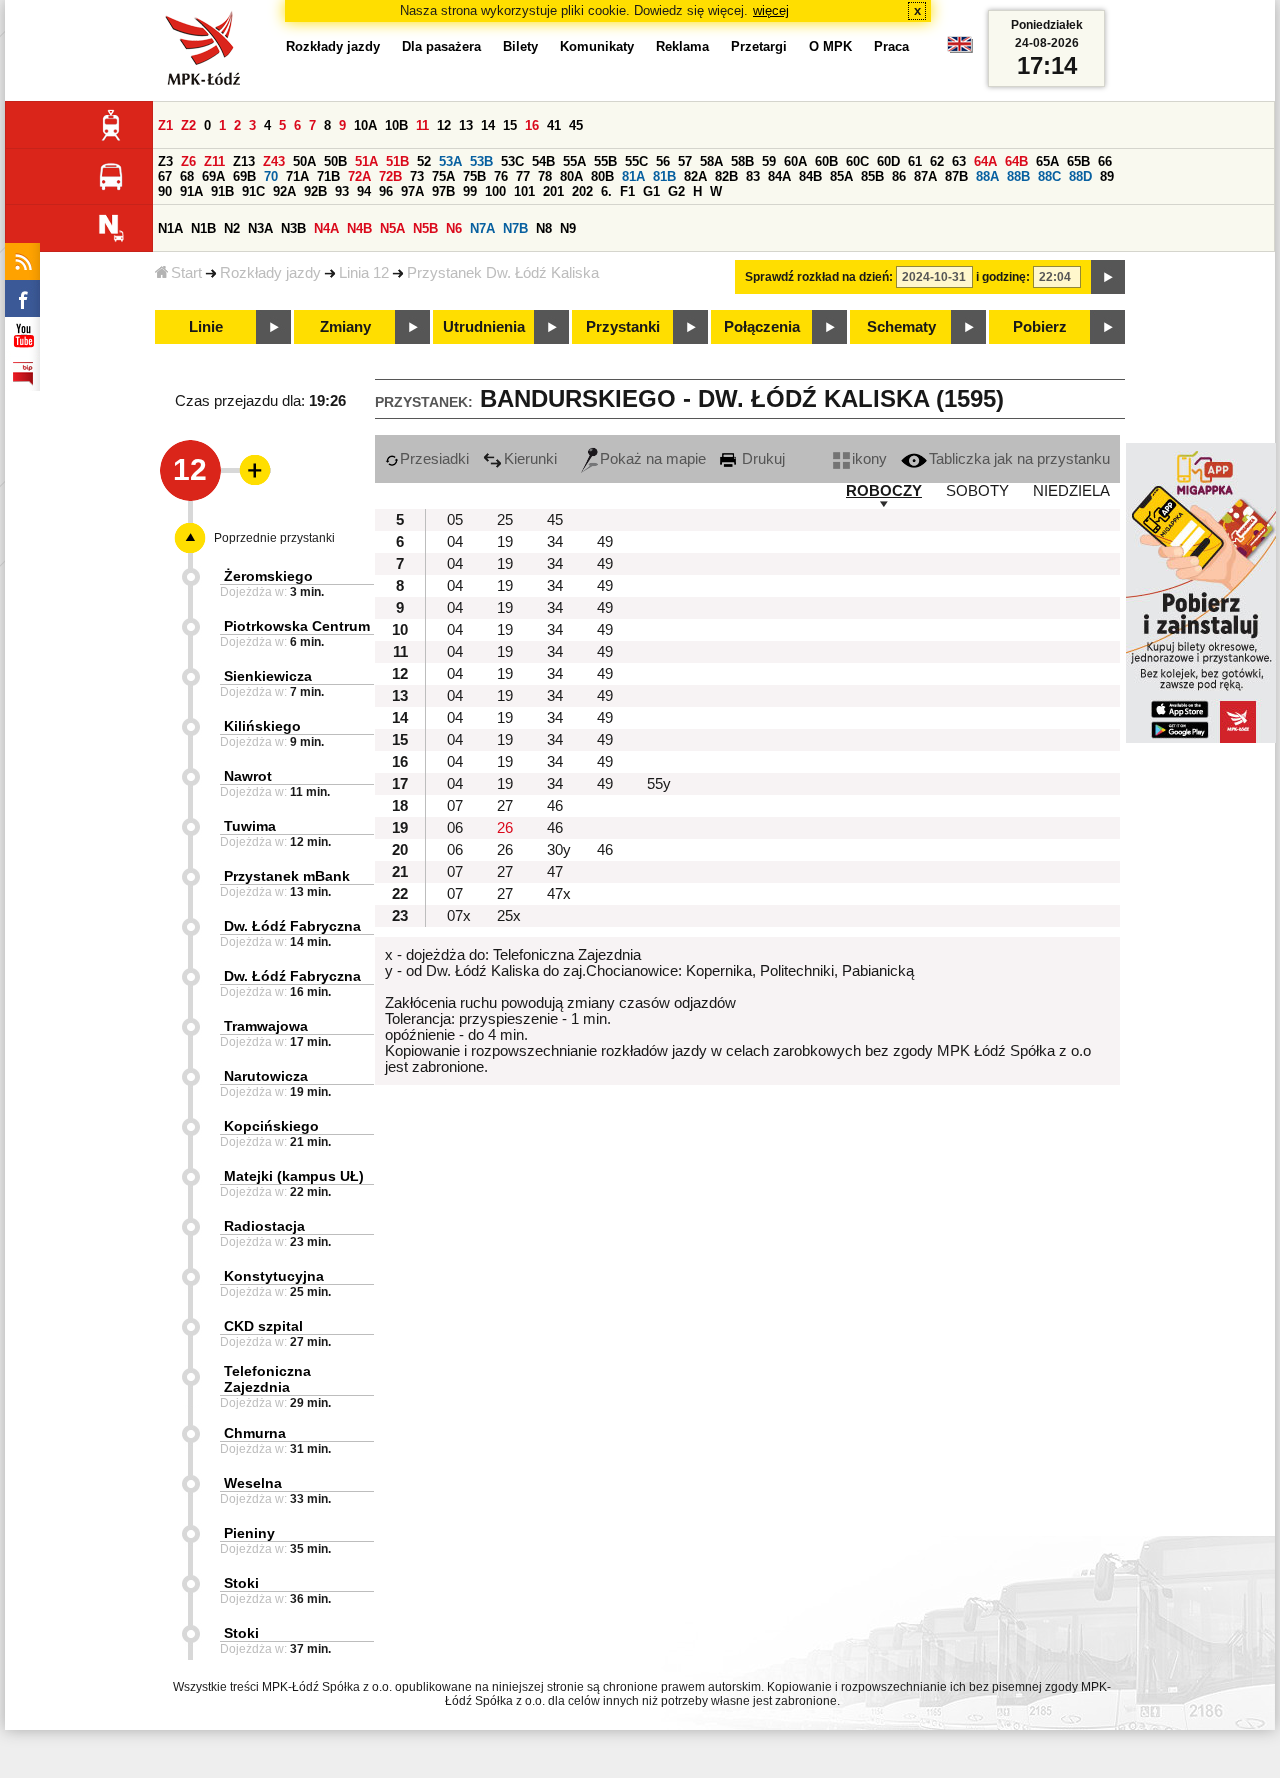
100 (495, 191)
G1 (651, 191)
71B (328, 176)
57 (685, 161)
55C (636, 161)
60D (888, 161)
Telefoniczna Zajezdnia (267, 1379)
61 (915, 161)
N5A (392, 228)
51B (397, 161)
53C (512, 161)
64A (985, 161)
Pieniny (249, 1533)
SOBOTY (977, 491)
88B (1018, 176)
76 (501, 176)
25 (505, 520)
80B (602, 176)
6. (606, 191)
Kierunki (530, 459)
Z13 (244, 161)
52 (424, 161)
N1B (203, 228)
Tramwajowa (266, 1026)
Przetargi (759, 46)
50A (304, 161)
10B (396, 125)
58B (742, 161)
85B (872, 176)
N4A (326, 228)
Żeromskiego (268, 576)
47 (555, 872)
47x (559, 894)
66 (1105, 161)
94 (364, 191)
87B (956, 176)
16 (532, 125)
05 (455, 520)
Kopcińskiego (271, 1126)
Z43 (274, 161)
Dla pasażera (441, 46)
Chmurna (255, 1433)
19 (505, 542)
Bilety (520, 46)
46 (555, 806)
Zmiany (345, 327)
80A (571, 176)
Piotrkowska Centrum (297, 626)
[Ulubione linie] (249, 470)
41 (554, 125)
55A (574, 161)
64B (1016, 161)
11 (422, 125)
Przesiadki (434, 459)
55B (605, 161)
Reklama (682, 46)
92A (284, 191)
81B (664, 176)
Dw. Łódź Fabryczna (292, 926)
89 (1107, 176)
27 (505, 806)
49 (605, 542)
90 (165, 191)
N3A (260, 228)
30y (559, 850)
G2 (676, 191)
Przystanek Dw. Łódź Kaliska (503, 273)
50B (335, 161)
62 (937, 161)
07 (455, 806)
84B (810, 176)
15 (510, 125)
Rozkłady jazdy (270, 273)
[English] (960, 49)
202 (582, 191)
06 (455, 828)
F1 (627, 191)
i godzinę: (1003, 277)
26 (505, 828)
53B (481, 161)
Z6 (188, 161)
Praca (891, 46)
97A (412, 191)
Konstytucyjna (274, 1276)
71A (297, 176)
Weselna (253, 1483)
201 (553, 191)
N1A (170, 228)
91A (191, 191)
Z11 (214, 161)
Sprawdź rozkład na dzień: (819, 277)
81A (633, 176)
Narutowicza (266, 1076)
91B (222, 191)
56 (663, 161)
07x (459, 916)
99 (470, 191)
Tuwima (250, 826)
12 (444, 125)
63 (959, 161)
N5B (425, 228)
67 (165, 176)
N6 (454, 228)
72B (390, 176)
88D (1080, 176)
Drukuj (761, 459)
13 (466, 125)
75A (443, 176)
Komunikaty (597, 46)
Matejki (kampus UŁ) (294, 1176)
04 (455, 542)
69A (213, 176)
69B (244, 176)
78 (545, 176)
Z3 (165, 161)
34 (555, 542)
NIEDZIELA (1071, 491)
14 (488, 125)
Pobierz (1040, 327)
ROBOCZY (884, 491)
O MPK (830, 46)
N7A (482, 228)
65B (1078, 161)
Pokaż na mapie (653, 459)
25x (509, 916)
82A (695, 176)
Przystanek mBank (287, 876)
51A (366, 161)
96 (386, 191)
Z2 (188, 125)
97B (443, 191)
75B (474, 176)
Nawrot (248, 776)
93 (342, 191)
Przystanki (623, 327)
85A (841, 176)
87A (925, 176)
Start (186, 273)
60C (857, 161)
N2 (232, 228)
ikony (869, 459)
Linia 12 (364, 273)
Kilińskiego (262, 726)
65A (1047, 161)
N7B (515, 228)
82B (726, 176)
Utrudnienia (484, 327)
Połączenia (762, 327)
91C (253, 191)
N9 (568, 228)
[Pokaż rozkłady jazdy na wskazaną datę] (1108, 277)
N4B (359, 228)
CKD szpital (263, 1326)
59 (769, 161)
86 (899, 176)
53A (450, 161)
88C (1049, 176)
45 (576, 125)
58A (711, 161)
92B (315, 191)
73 (417, 176)
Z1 (165, 125)
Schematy (901, 327)
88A (987, 176)
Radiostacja (264, 1226)
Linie (206, 327)
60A (795, 161)
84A (779, 176)
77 (523, 176)
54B (543, 161)
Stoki (241, 1583)
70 (271, 176)
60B (826, 161)
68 (187, 176)
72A (359, 176)
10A (365, 125)
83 (753, 176)
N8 (544, 228)
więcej (771, 10)
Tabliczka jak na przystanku (1019, 459)
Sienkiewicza (268, 676)
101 (524, 191)
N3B (293, 228)
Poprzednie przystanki (274, 538)
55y (659, 784)
